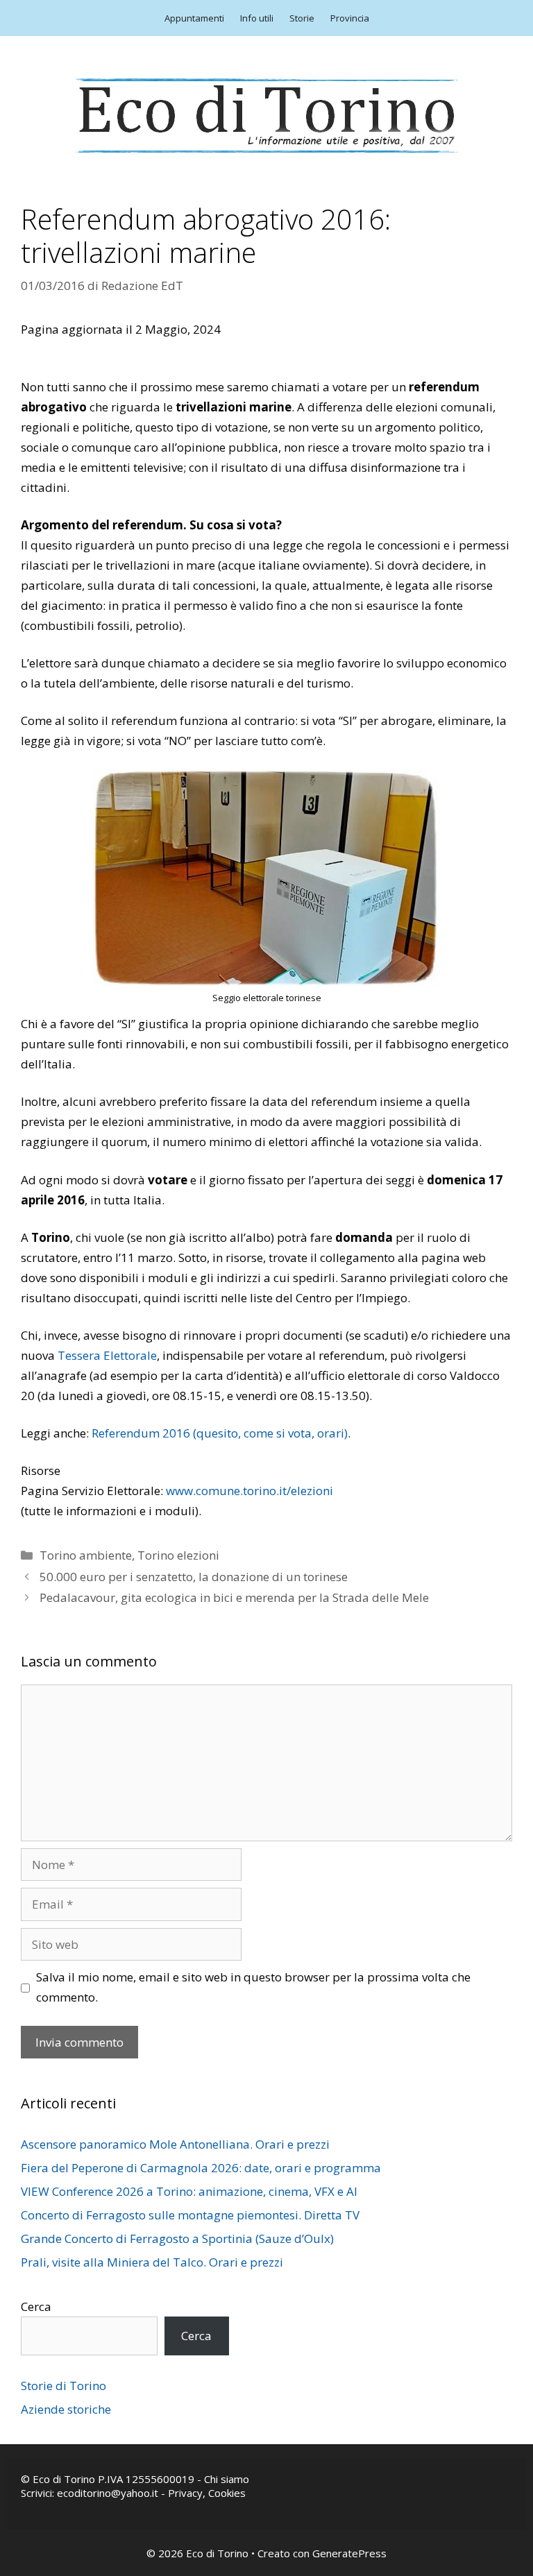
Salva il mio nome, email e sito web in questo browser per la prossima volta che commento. (253, 1987)
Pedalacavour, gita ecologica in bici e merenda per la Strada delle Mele (234, 1597)
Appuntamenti (194, 18)
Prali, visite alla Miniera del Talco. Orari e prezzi (152, 2262)
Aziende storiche (66, 2409)
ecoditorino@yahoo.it (108, 2493)
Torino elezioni (178, 1555)
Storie (302, 18)
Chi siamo (227, 2479)
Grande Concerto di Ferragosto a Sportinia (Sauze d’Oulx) (177, 2238)
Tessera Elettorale (107, 1355)
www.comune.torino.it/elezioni (249, 1491)
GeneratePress (349, 2553)
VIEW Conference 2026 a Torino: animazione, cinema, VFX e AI (189, 2191)
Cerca (36, 2306)
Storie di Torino (64, 2386)
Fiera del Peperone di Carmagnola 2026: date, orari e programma (201, 2168)
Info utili (257, 18)
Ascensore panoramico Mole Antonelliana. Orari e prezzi (175, 2144)
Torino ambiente (86, 1555)
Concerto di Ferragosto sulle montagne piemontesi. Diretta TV (190, 2215)
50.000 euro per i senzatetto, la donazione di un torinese (194, 1577)
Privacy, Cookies (207, 2493)
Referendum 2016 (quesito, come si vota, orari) (220, 1433)
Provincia (350, 18)
